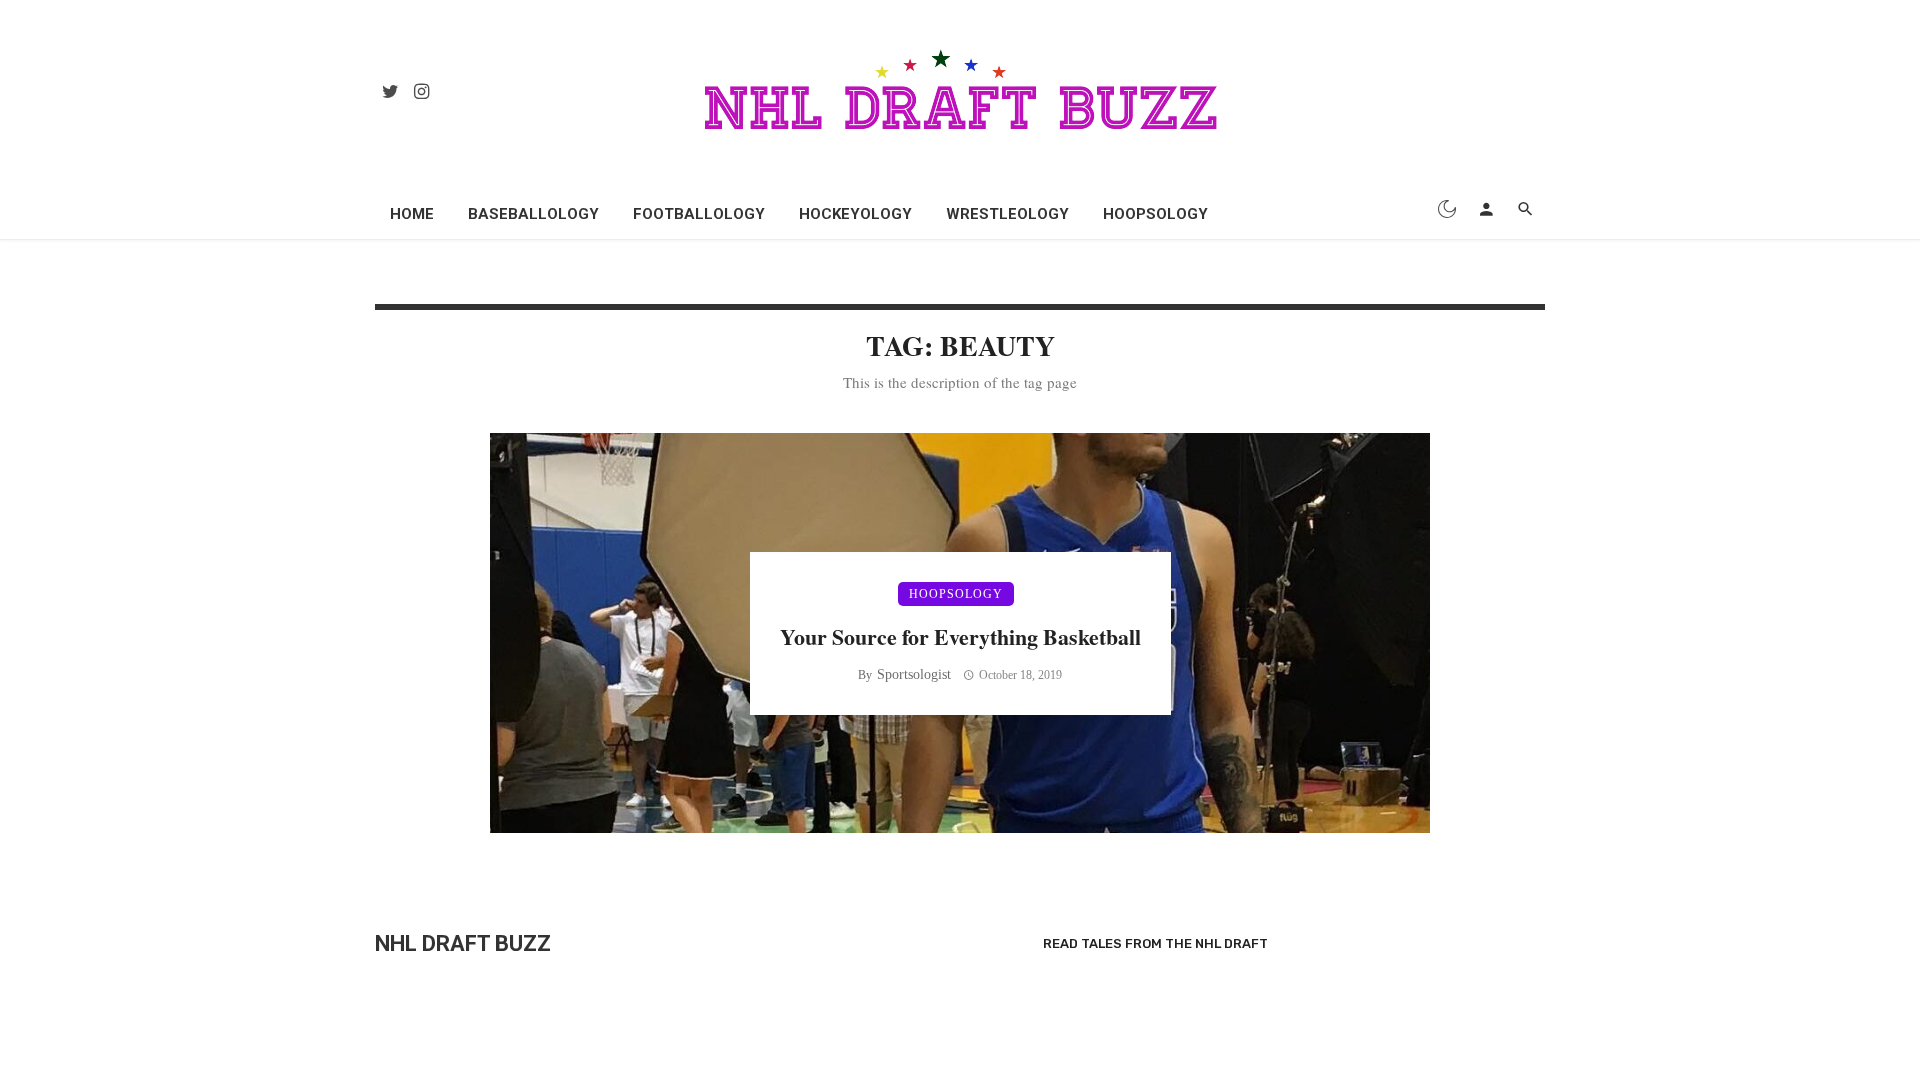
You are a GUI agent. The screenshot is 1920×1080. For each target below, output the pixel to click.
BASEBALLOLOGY (533, 214)
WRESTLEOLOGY (1007, 214)
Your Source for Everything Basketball (960, 636)
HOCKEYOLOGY (855, 214)
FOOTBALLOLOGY (699, 214)
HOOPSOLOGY (1155, 214)
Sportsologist (914, 674)
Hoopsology (956, 594)
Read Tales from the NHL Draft (1155, 943)
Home (412, 214)
